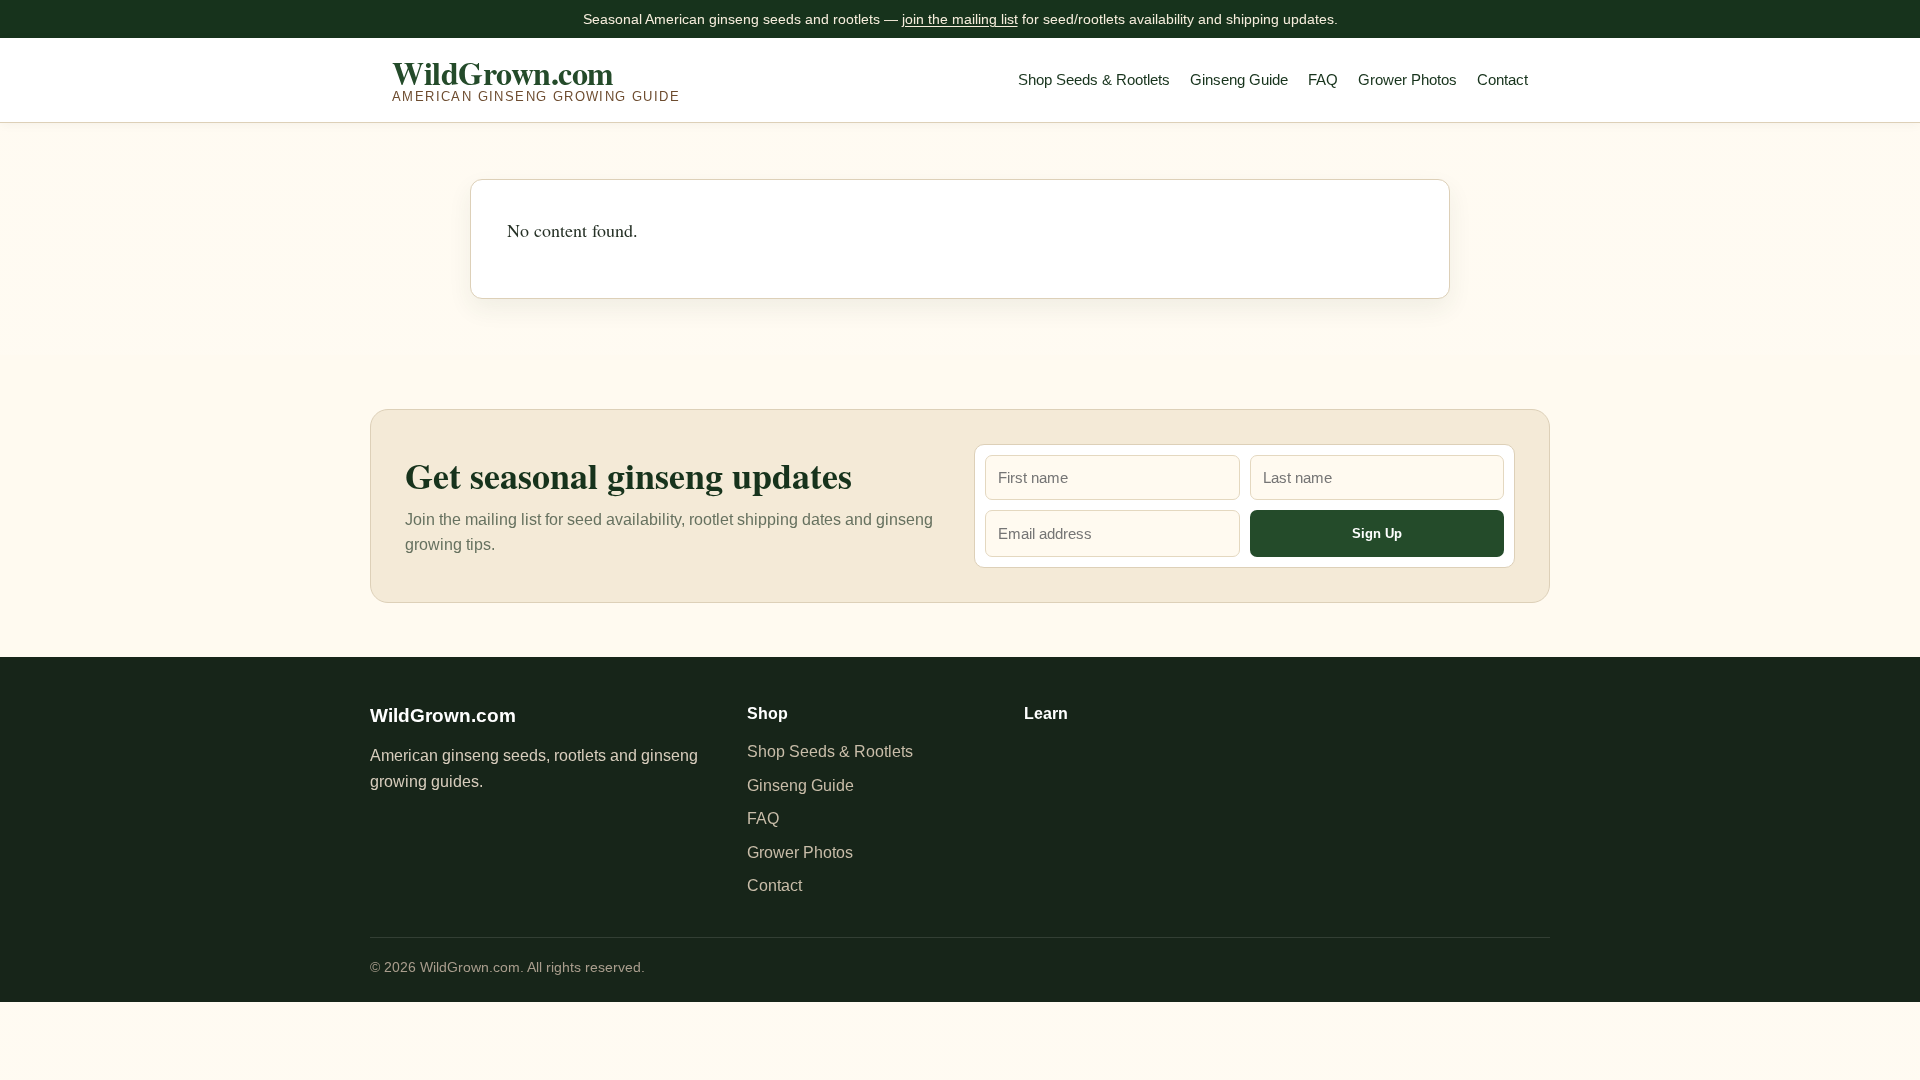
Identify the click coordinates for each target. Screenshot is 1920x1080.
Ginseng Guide (1239, 79)
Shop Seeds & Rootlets (1094, 79)
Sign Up (1377, 533)
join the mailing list (960, 19)
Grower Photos (1407, 79)
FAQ (1323, 79)
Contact (1502, 79)
